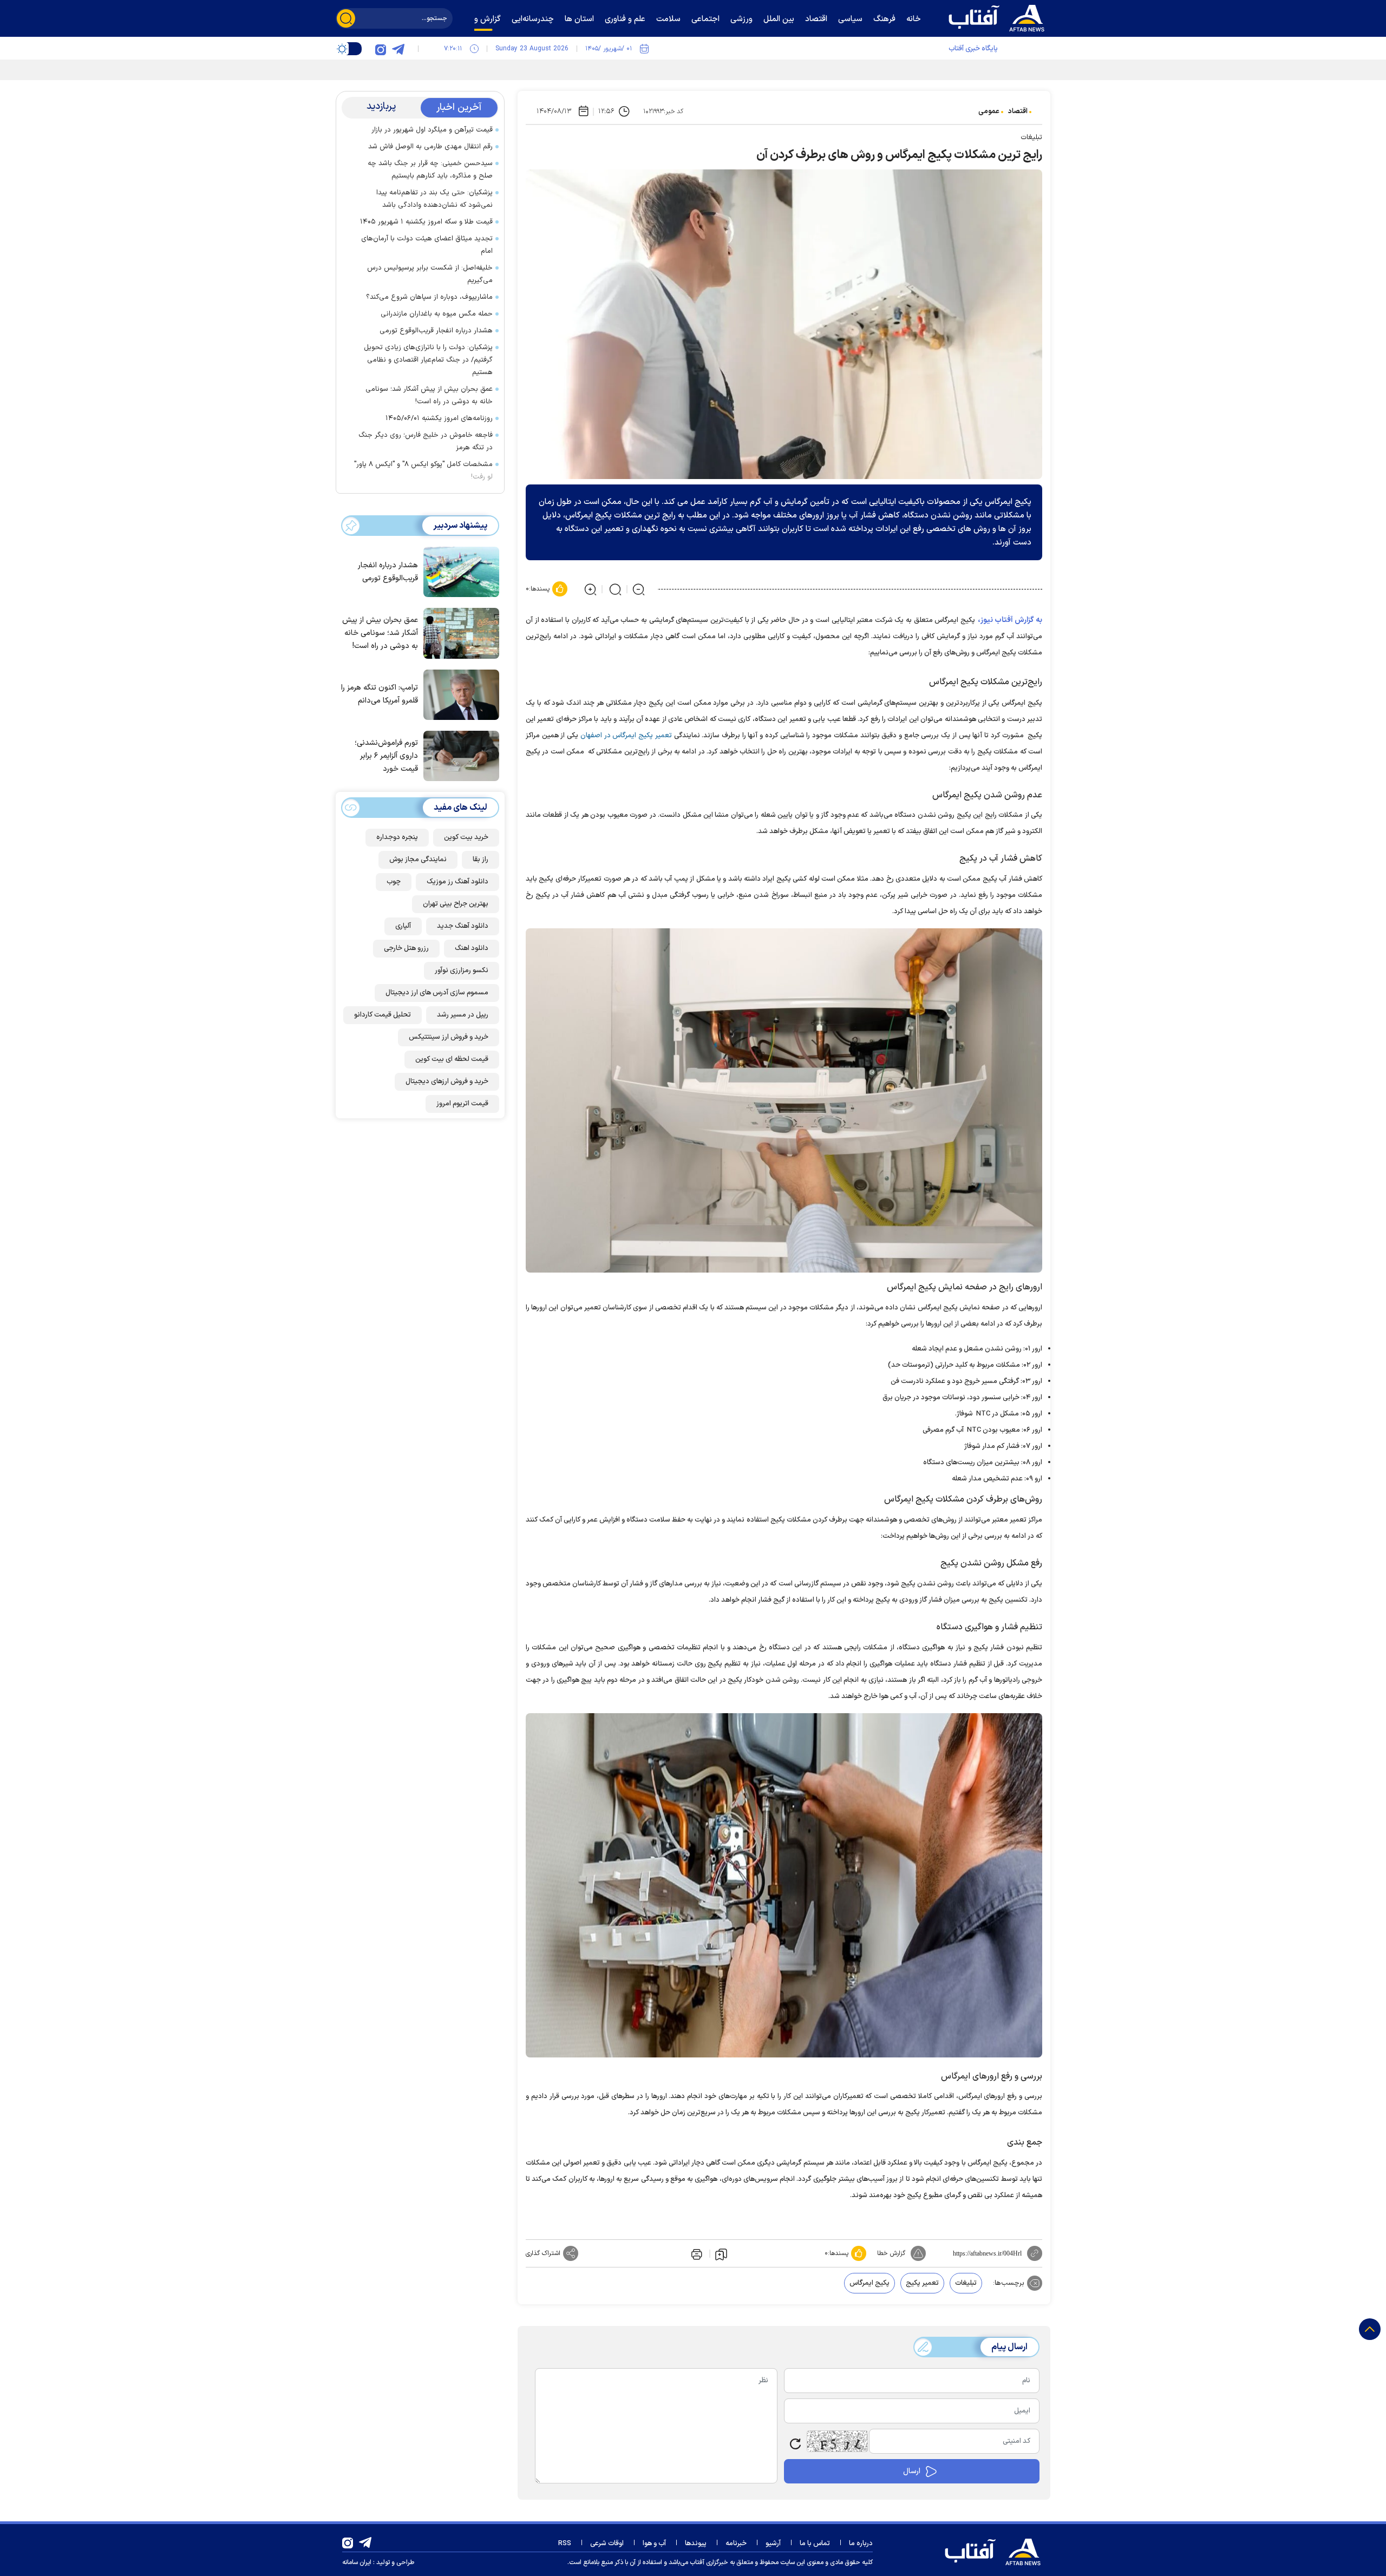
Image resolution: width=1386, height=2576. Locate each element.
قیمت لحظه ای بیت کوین (452, 1059)
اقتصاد (1018, 112)
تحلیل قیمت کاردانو (383, 1015)
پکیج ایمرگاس (869, 2283)
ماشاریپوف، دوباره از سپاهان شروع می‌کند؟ (429, 297)
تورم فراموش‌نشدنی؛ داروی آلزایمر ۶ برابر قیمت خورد (386, 756)
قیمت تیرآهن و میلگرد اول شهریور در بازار (432, 130)
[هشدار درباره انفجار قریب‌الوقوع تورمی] (459, 571)
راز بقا (480, 860)
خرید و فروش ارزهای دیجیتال (447, 1081)
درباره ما (861, 2544)
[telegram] (398, 49)
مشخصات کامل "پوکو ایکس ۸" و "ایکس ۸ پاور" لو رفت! (423, 471)
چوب (394, 882)
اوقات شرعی (607, 2544)
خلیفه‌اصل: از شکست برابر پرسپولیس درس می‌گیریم (430, 274)
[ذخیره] (721, 2254)
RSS (565, 2544)
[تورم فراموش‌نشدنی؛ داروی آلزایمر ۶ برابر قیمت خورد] (459, 755)
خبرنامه (736, 2544)
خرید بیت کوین (466, 837)
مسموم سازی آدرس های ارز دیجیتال (437, 993)
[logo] (999, 17)
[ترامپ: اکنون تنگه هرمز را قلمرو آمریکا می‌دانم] (459, 694)
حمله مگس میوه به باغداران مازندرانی (437, 314)
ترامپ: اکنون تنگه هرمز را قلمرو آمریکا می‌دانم (380, 694)
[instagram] (381, 49)
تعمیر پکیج (922, 2283)
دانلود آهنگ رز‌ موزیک (457, 882)
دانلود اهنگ (472, 948)
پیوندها (696, 2544)
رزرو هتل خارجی (406, 948)
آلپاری (403, 926)
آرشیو (773, 2544)
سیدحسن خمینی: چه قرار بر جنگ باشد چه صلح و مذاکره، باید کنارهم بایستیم (430, 170)
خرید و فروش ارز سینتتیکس (449, 1037)
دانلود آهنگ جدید (463, 926)
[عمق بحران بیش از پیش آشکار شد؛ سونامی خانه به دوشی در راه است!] (459, 632)
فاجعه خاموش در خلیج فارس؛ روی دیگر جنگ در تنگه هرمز (426, 441)
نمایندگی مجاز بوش (418, 860)
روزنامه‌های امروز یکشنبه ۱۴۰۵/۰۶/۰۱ (439, 418)
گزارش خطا (891, 2253)
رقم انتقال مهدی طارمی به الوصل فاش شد (430, 147)
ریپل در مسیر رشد (463, 1015)
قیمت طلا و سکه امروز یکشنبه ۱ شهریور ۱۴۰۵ (426, 222)
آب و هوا (654, 2544)
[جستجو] (346, 18)
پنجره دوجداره (397, 837)
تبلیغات (966, 2283)
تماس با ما (815, 2544)
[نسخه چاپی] (696, 2253)
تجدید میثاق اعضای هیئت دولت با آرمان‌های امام (427, 245)
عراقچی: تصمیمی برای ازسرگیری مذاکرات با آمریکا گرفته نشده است (900, 68)
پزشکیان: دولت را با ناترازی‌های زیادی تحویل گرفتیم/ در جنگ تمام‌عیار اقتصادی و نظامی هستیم (428, 360)
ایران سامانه (357, 2562)
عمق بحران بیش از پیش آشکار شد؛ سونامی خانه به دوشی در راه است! (429, 395)
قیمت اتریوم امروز (462, 1104)
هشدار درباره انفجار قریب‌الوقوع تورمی (436, 331)
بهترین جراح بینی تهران (456, 904)
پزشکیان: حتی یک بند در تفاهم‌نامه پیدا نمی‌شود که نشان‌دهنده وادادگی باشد (434, 199)
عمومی (989, 112)
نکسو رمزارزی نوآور (462, 971)
